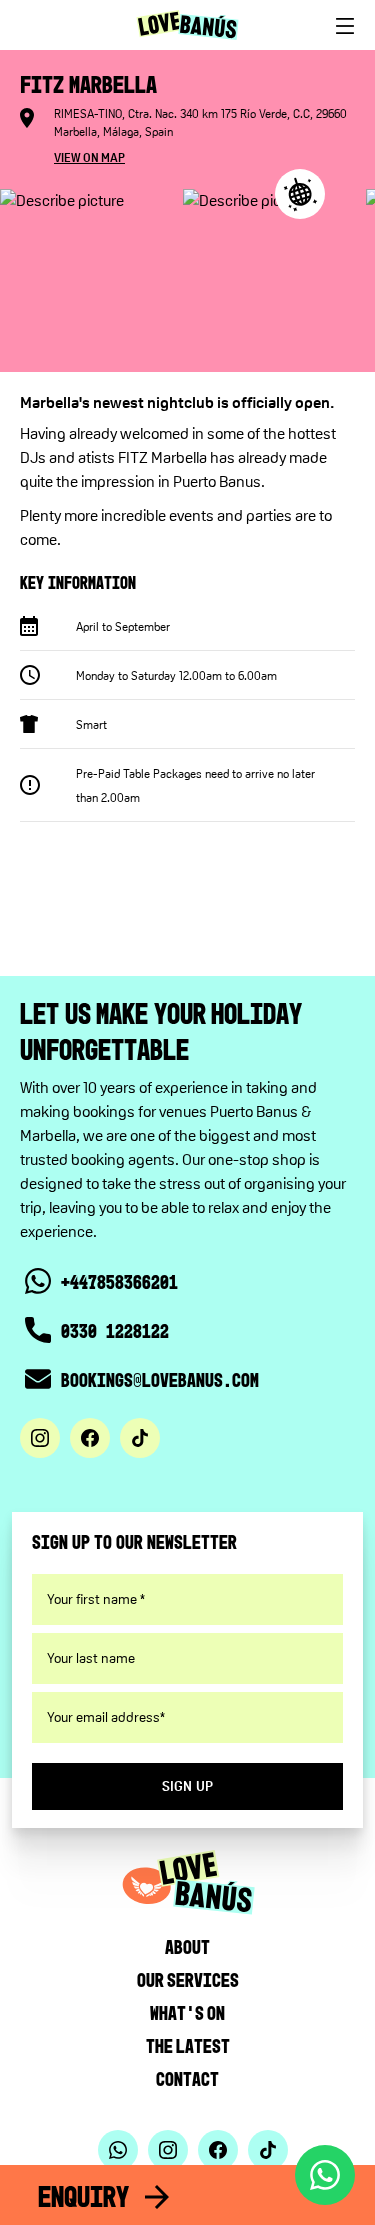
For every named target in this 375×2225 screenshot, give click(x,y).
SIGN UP (188, 1786)
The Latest (188, 2046)
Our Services (188, 1980)
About (187, 1947)
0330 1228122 (115, 1331)
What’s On (187, 2013)
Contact (187, 2079)
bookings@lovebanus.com (160, 1380)
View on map (89, 157)
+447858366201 (119, 1282)
